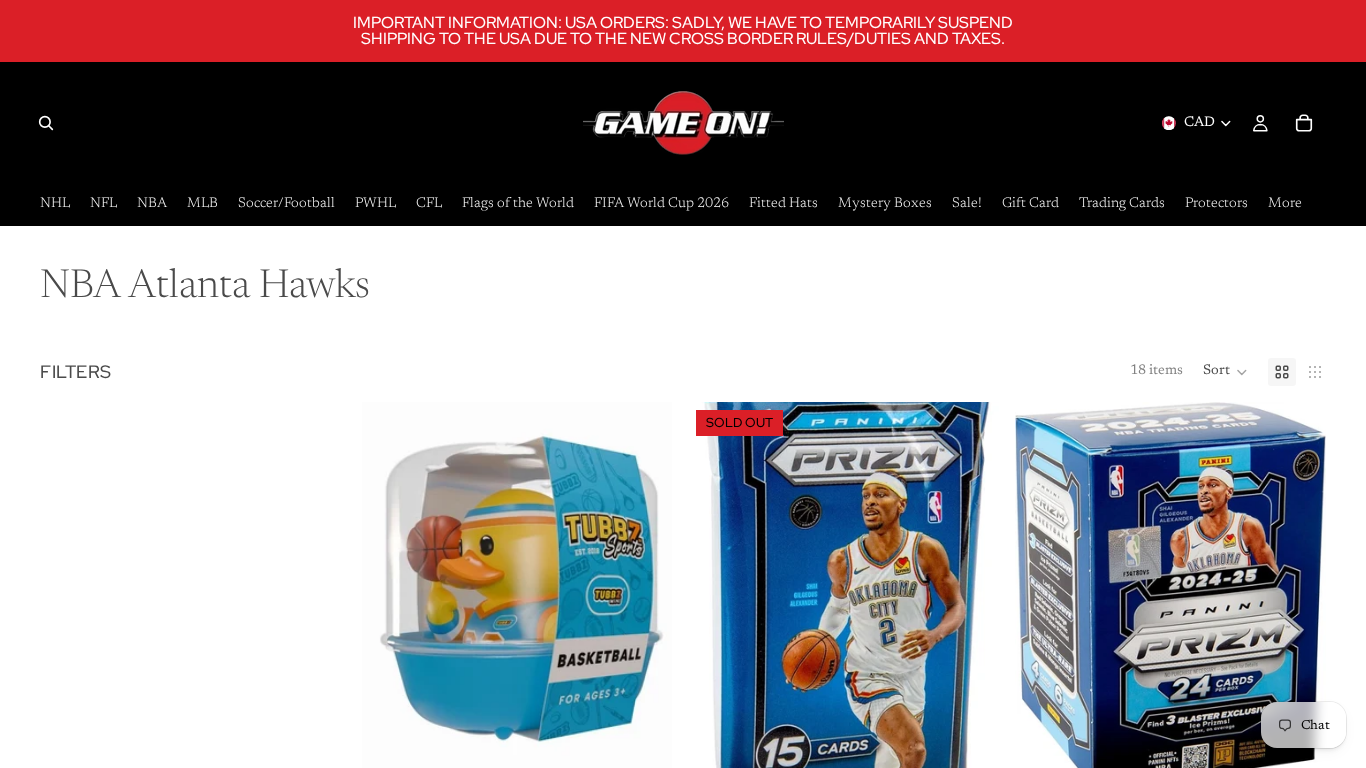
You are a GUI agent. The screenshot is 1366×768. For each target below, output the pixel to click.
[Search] (46, 123)
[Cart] (1304, 123)
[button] (1225, 372)
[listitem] (1285, 204)
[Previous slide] (1045, 596)
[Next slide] (1296, 596)
